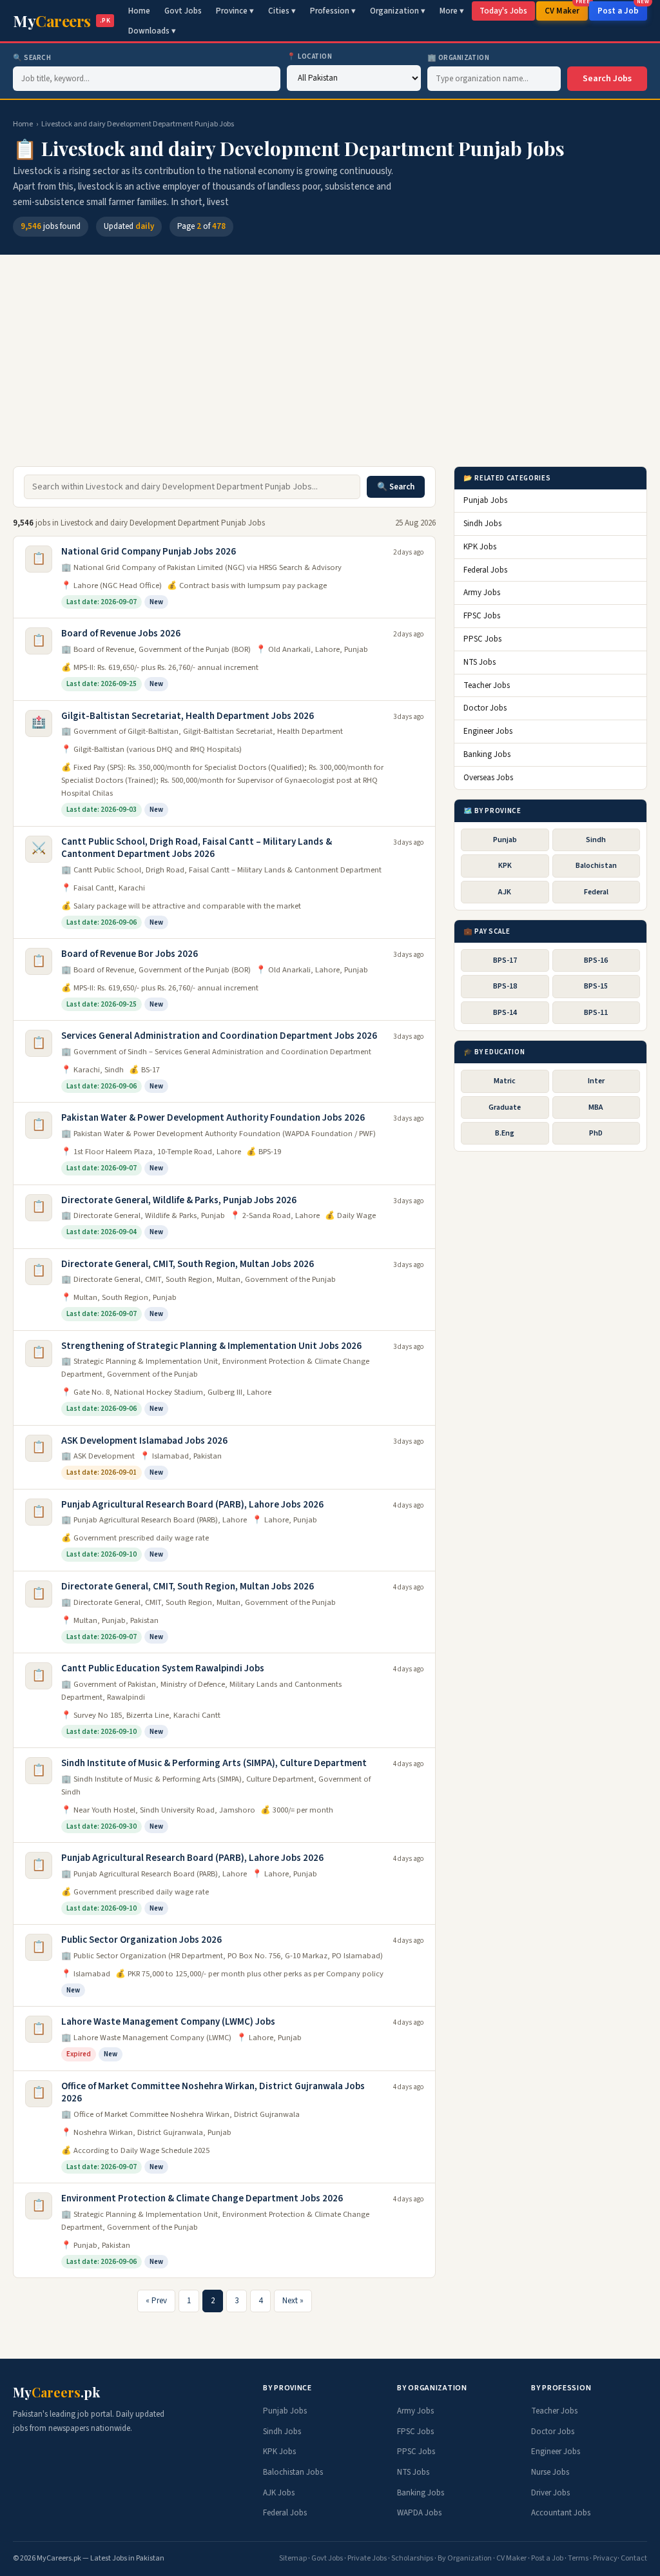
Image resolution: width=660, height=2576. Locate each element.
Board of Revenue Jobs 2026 (121, 634)
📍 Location (310, 56)
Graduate (505, 1107)
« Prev (156, 2301)
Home (139, 11)
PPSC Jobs (482, 639)
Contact (634, 2558)
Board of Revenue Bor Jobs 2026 (130, 954)
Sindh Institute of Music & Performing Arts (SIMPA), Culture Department (214, 1763)
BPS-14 (505, 1013)
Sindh (596, 840)
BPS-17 (505, 960)
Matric (505, 1081)
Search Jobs (607, 79)
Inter (596, 1081)
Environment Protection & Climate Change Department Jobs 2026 (202, 2198)
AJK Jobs (279, 2493)
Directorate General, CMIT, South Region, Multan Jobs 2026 (188, 1264)
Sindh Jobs (482, 524)
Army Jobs (482, 593)
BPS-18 (505, 986)
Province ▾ (235, 11)
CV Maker (566, 9)
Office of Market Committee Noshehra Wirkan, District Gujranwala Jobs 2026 (213, 2093)
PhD (596, 1133)
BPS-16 (596, 960)
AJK (505, 892)
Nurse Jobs (550, 2472)
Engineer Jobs (488, 731)
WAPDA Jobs (419, 2513)
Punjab (505, 840)
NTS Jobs (480, 662)
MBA (596, 1107)
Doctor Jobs (485, 708)
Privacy (605, 2558)
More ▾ (452, 11)
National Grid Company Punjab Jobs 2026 (149, 552)
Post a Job (622, 9)
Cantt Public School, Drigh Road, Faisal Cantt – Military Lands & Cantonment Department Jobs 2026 (197, 848)
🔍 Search (32, 58)
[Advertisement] (330, 367)
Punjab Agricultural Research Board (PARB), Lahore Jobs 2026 (192, 1505)
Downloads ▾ (152, 31)
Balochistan (596, 866)
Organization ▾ (398, 11)
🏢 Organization (459, 58)
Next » (293, 2301)
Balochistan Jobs (293, 2472)
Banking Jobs (487, 754)
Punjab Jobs (485, 500)
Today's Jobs (503, 11)
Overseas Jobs (488, 778)
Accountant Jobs (561, 2513)
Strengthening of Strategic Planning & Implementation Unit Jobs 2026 (211, 1346)
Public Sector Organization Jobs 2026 (141, 1940)
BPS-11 (596, 1013)
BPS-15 (596, 986)
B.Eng (505, 1133)
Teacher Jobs (487, 685)
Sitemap (293, 2558)
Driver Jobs (550, 2493)
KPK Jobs (480, 547)
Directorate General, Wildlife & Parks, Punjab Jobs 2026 (179, 1200)
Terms (578, 2558)
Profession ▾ (333, 11)
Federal (596, 892)
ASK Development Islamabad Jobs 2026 (144, 1441)
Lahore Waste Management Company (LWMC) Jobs (168, 2022)
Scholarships (412, 2558)
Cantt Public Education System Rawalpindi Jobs (163, 1668)
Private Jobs (367, 2558)
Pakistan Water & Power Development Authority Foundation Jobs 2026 (213, 1118)
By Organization (465, 2558)
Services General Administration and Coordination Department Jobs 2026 (219, 1036)
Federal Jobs (485, 570)
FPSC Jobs (482, 616)
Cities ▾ (282, 11)
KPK (505, 866)
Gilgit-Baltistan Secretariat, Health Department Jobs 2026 (188, 716)
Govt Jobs (183, 11)
